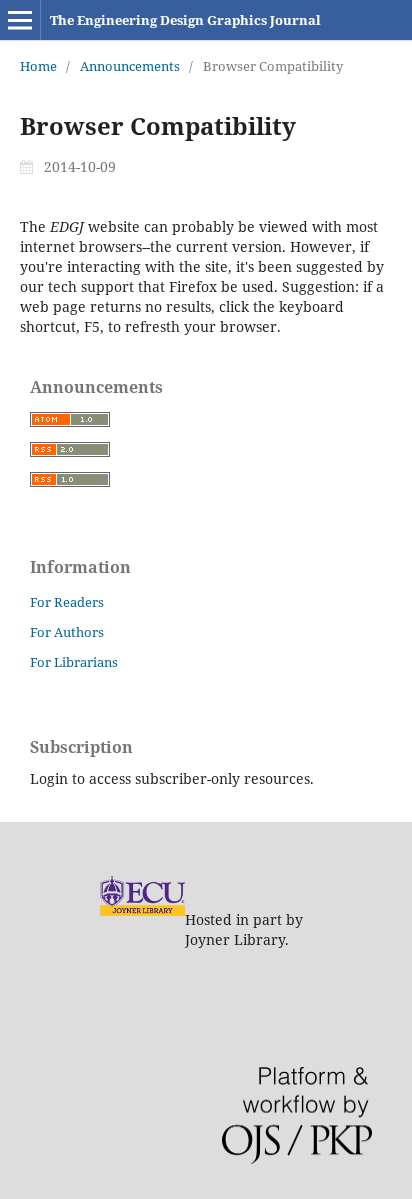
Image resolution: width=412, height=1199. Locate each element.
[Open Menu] (20, 20)
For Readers (67, 602)
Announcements (130, 66)
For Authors (67, 632)
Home (38, 66)
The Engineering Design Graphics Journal (185, 20)
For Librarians (74, 662)
